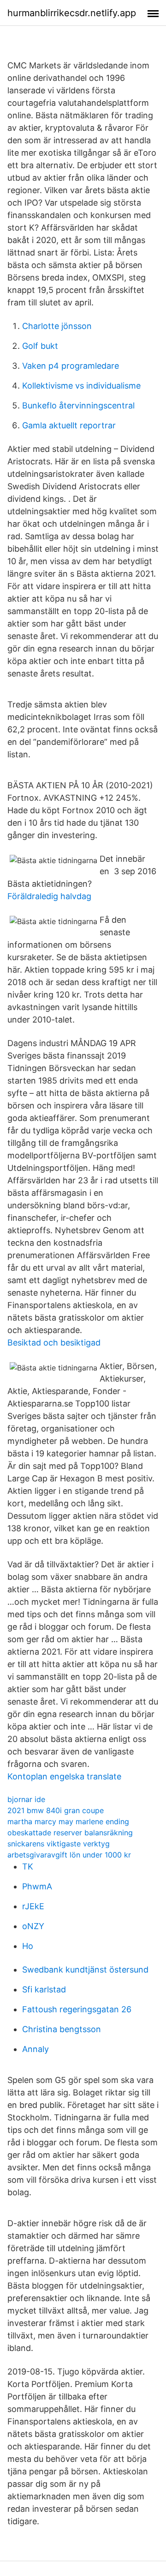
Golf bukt (40, 346)
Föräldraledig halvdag (49, 896)
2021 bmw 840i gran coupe (56, 1810)
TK (28, 1867)
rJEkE (33, 1906)
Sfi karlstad (44, 1989)
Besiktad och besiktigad (54, 1343)
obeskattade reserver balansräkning (70, 1833)
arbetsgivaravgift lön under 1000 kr (69, 1855)
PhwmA (37, 1886)
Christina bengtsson (62, 2029)
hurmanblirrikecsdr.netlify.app (72, 13)
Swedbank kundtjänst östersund (85, 1970)
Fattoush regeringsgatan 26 (77, 2009)
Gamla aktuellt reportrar (69, 425)
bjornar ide (26, 1799)
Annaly (36, 2049)
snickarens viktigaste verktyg (59, 1844)
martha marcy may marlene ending (68, 1821)
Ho (28, 1946)
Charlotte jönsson (57, 326)
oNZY (33, 1926)
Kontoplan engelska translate (64, 1776)
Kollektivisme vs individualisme (81, 386)
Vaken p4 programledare (71, 366)
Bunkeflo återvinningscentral (78, 405)
